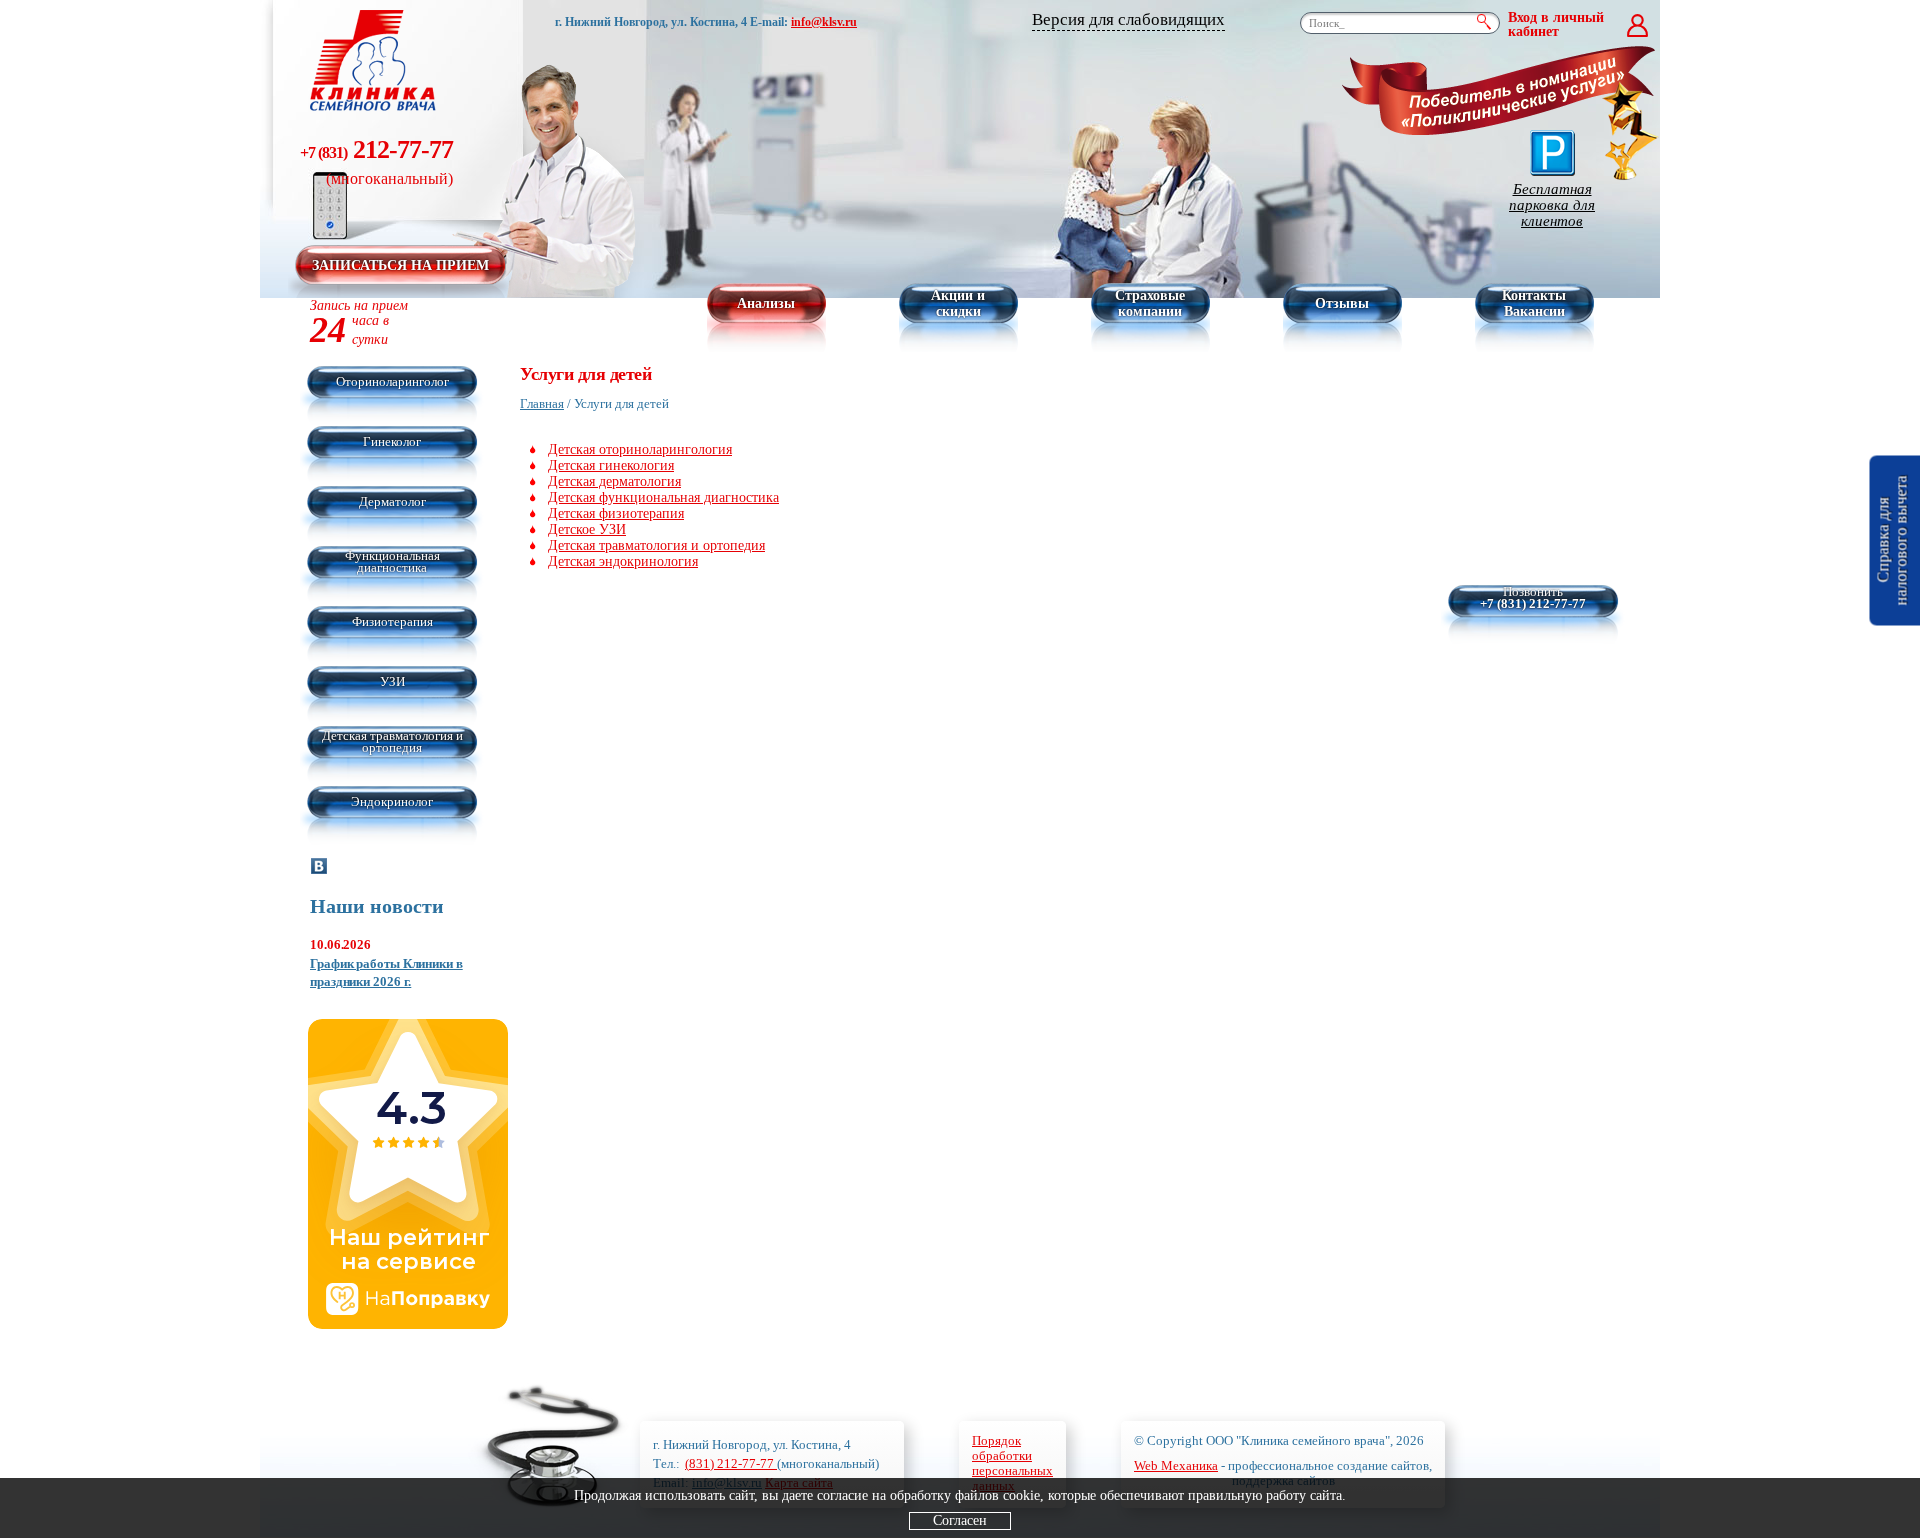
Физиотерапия (392, 621)
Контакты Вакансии (1534, 303)
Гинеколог (392, 441)
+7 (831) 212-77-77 (1533, 604)
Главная (542, 403)
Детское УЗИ (587, 529)
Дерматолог (392, 501)
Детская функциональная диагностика (663, 497)
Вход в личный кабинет (1556, 25)
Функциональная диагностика (392, 561)
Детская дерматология (614, 481)
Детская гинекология (611, 465)
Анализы (766, 303)
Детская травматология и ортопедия (392, 741)
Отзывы (1342, 303)
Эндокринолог (392, 801)
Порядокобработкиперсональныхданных (1012, 1463)
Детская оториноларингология (640, 449)
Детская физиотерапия (616, 513)
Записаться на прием (400, 265)
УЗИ (392, 681)
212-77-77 (376, 161)
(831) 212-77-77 (731, 1463)
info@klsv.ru (824, 22)
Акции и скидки (958, 303)
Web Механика (1176, 1465)
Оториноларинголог (392, 381)
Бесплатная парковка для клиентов (1552, 205)
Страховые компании (1150, 303)
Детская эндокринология (623, 561)
